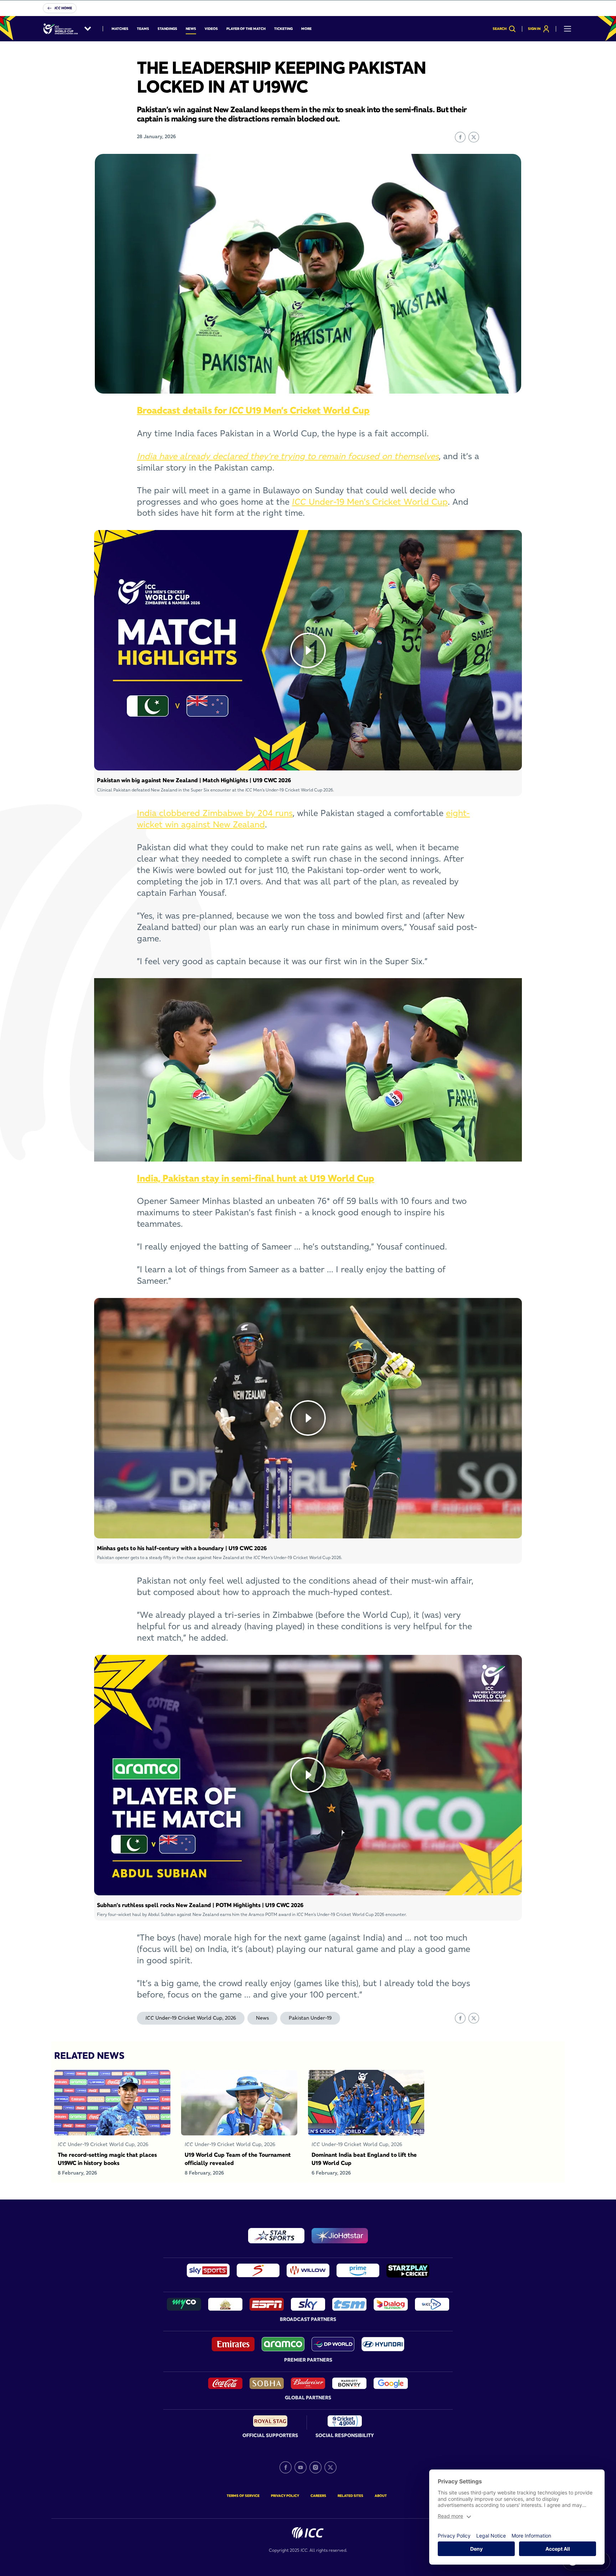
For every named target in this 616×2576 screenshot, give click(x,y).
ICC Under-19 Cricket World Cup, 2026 (191, 2018)
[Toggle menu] (568, 29)
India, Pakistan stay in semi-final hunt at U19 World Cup (256, 1178)
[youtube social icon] (301, 2467)
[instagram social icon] (315, 2467)
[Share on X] (474, 137)
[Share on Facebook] (460, 137)
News (262, 2018)
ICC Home (63, 8)
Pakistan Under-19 (310, 2018)
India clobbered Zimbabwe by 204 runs (215, 813)
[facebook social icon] (286, 2467)
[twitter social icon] (330, 2467)
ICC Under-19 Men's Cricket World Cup (370, 502)
